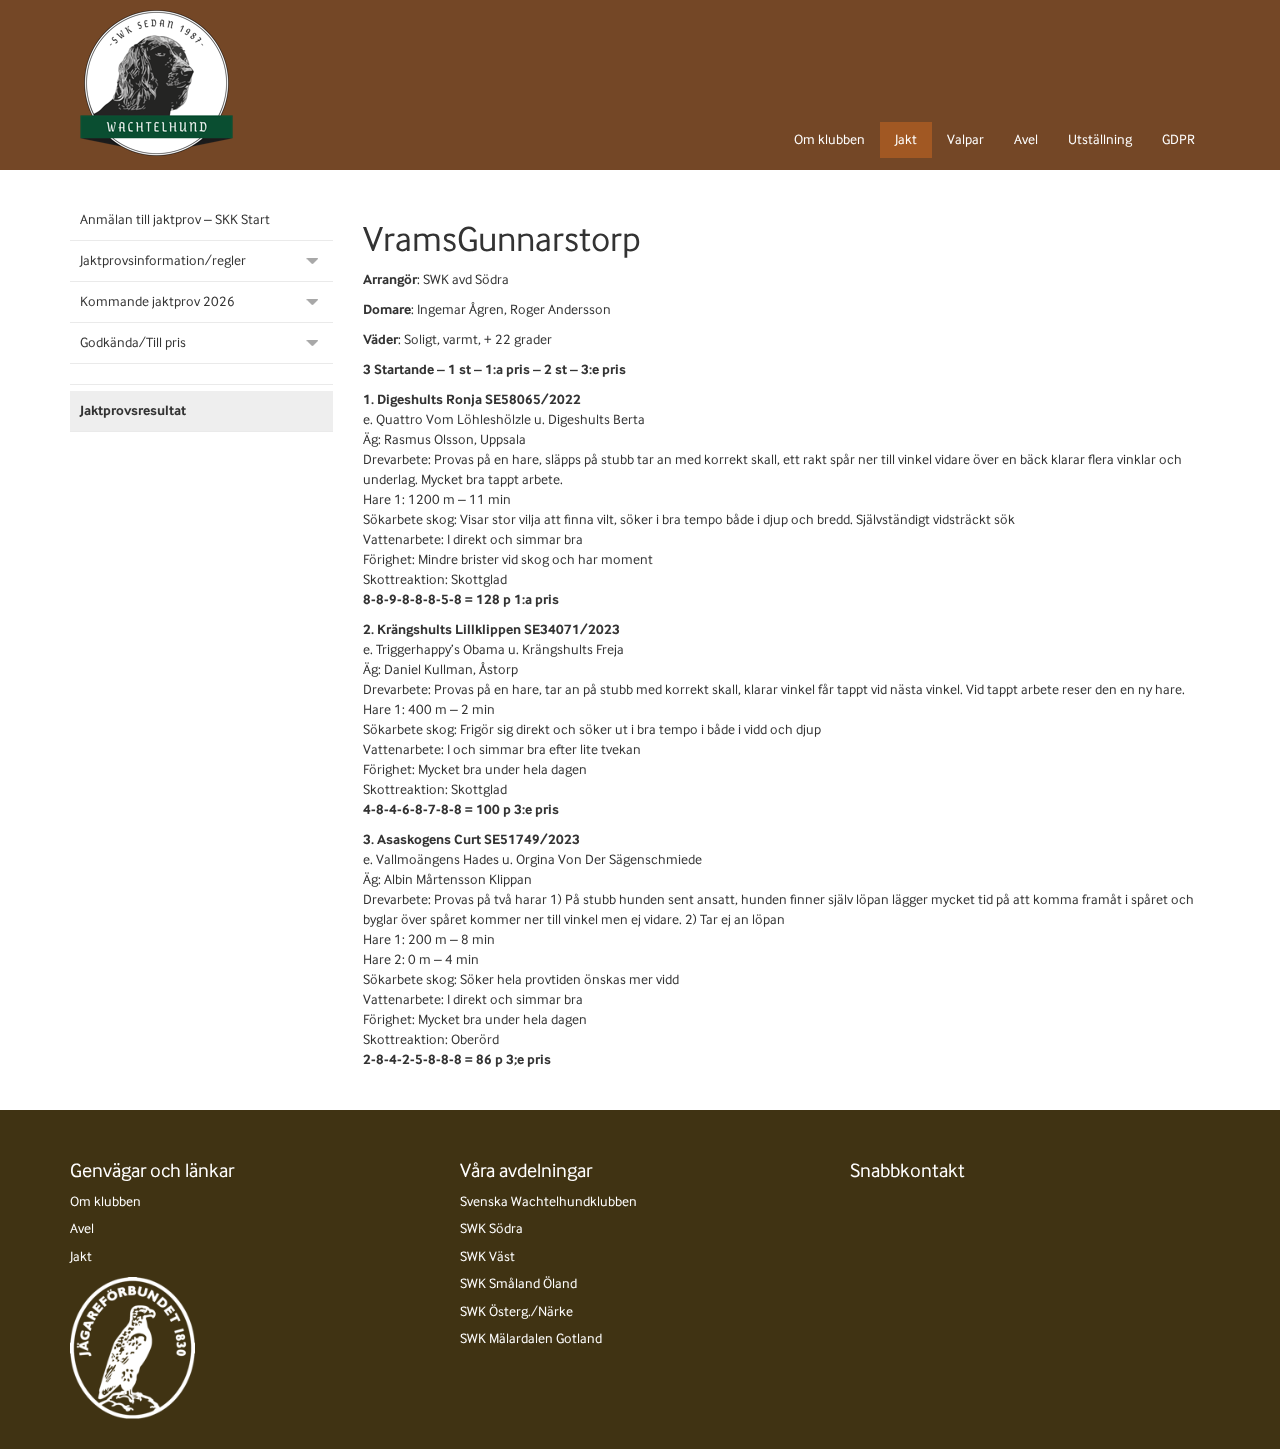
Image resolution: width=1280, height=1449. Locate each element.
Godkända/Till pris (133, 342)
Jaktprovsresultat (133, 410)
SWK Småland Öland (518, 1283)
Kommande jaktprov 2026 (157, 301)
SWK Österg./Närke (516, 1311)
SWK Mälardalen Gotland (531, 1338)
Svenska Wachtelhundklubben (548, 1201)
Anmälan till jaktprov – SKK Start (175, 219)
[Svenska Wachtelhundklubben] (156, 83)
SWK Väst (487, 1256)
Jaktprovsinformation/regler (163, 260)
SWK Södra (491, 1228)
